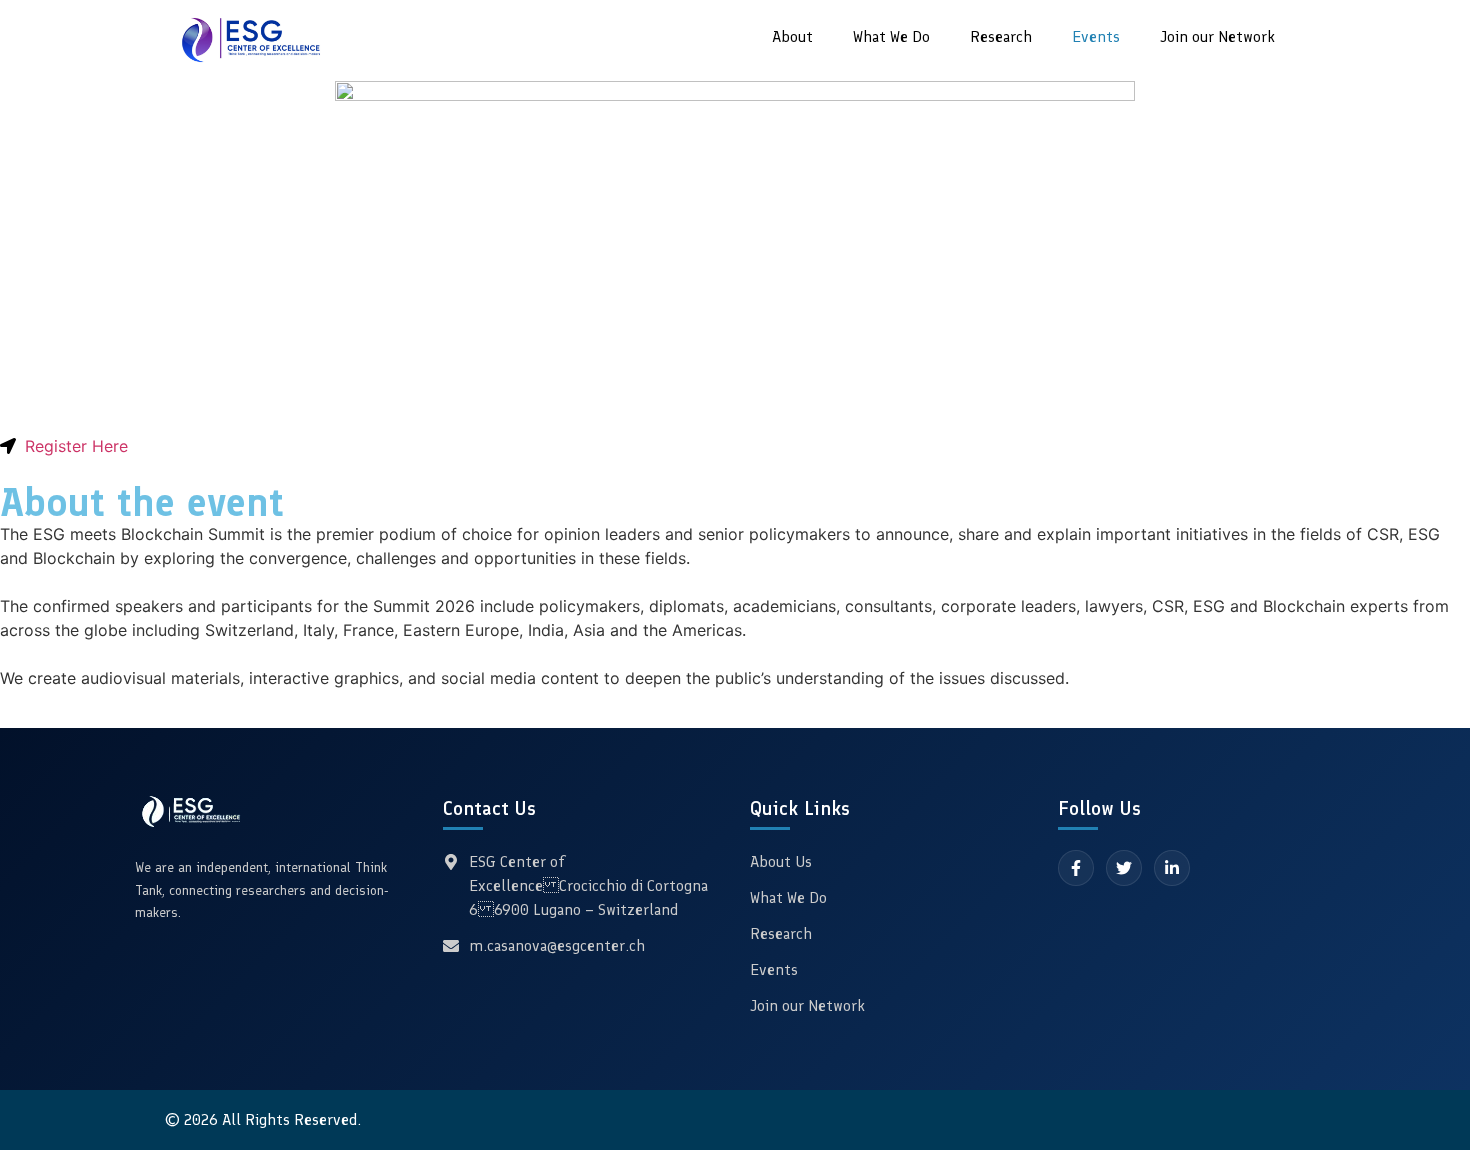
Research (1001, 36)
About (792, 36)
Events (1096, 36)
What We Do (891, 36)
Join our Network (1217, 36)
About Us (781, 861)
